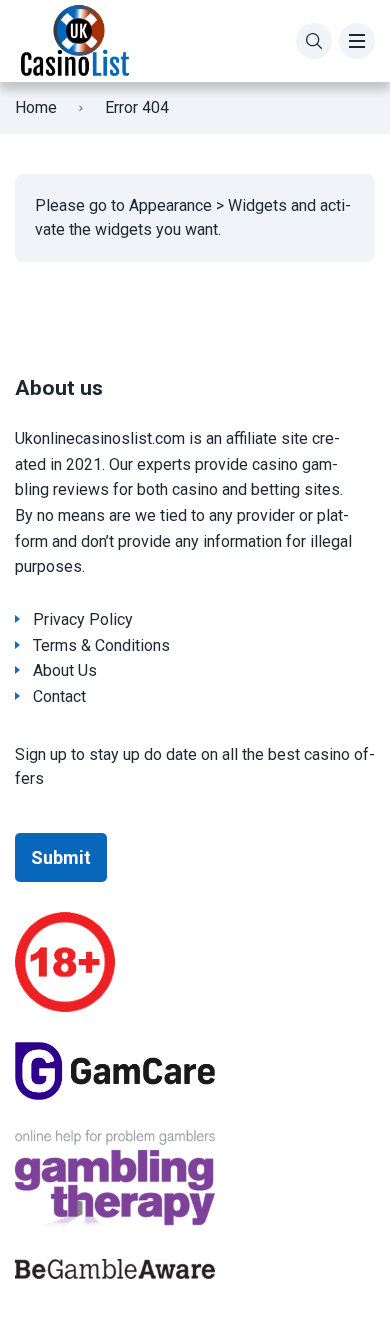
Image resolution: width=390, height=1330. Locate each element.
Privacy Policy (83, 619)
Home (36, 107)
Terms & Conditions (101, 645)
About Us (65, 670)
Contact (59, 696)
